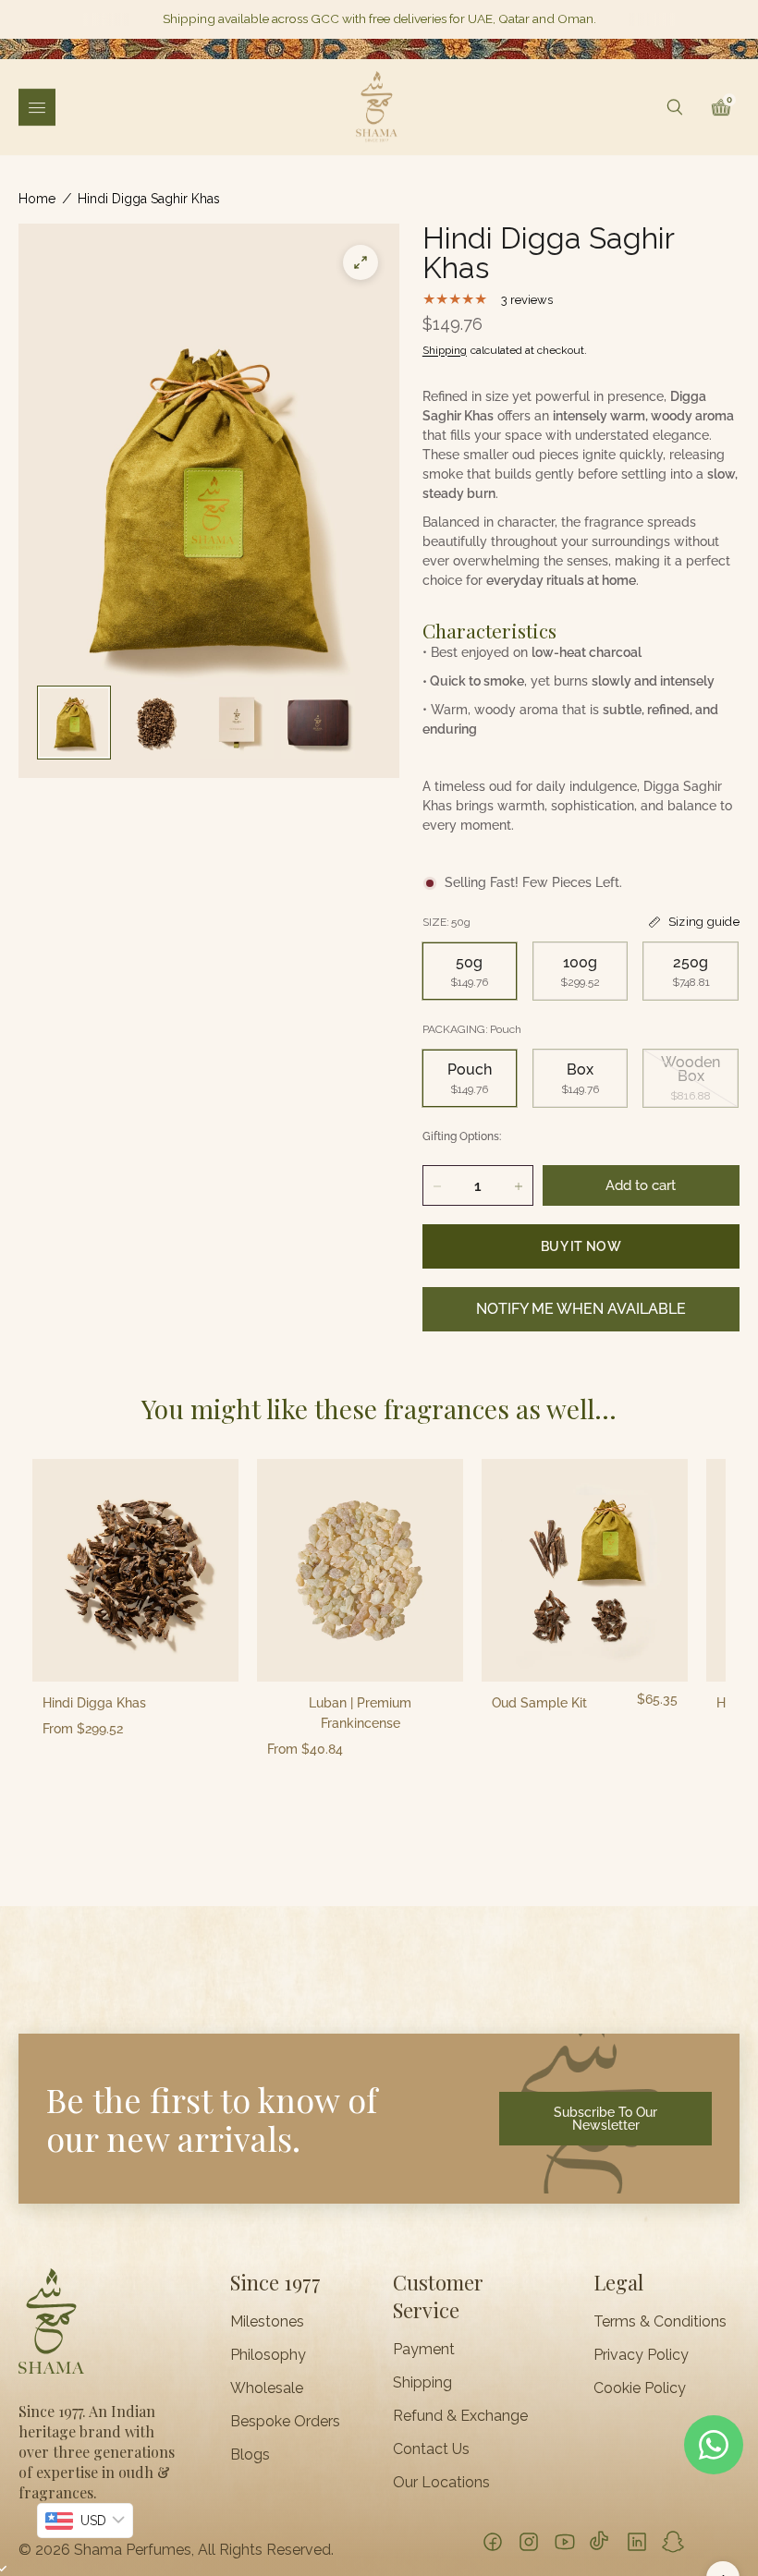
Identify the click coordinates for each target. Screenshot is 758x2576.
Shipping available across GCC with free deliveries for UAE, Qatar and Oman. (379, 19)
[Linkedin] (637, 2542)
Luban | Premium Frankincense (360, 1713)
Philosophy (268, 2355)
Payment (424, 2350)
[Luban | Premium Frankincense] (360, 1570)
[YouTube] (565, 2542)
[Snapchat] (673, 2542)
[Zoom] (361, 262)
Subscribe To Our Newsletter (605, 2119)
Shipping (445, 350)
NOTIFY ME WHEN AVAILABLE (581, 1309)
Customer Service (438, 2296)
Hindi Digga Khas (94, 1703)
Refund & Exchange (460, 2416)
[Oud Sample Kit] (585, 1570)
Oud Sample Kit (539, 1703)
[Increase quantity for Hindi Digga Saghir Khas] (519, 1186)
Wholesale (267, 2388)
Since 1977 (275, 2282)
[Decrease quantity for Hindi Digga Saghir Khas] (437, 1186)
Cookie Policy (640, 2388)
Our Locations (441, 2483)
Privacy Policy (641, 2355)
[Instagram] (529, 2542)
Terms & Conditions (660, 2322)
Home (37, 199)
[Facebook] (493, 2542)
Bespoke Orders (285, 2422)
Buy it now (581, 1246)
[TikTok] (601, 2542)
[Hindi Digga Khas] (135, 1570)
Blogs (250, 2455)
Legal (618, 2282)
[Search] (675, 107)
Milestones (267, 2322)
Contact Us (431, 2449)
